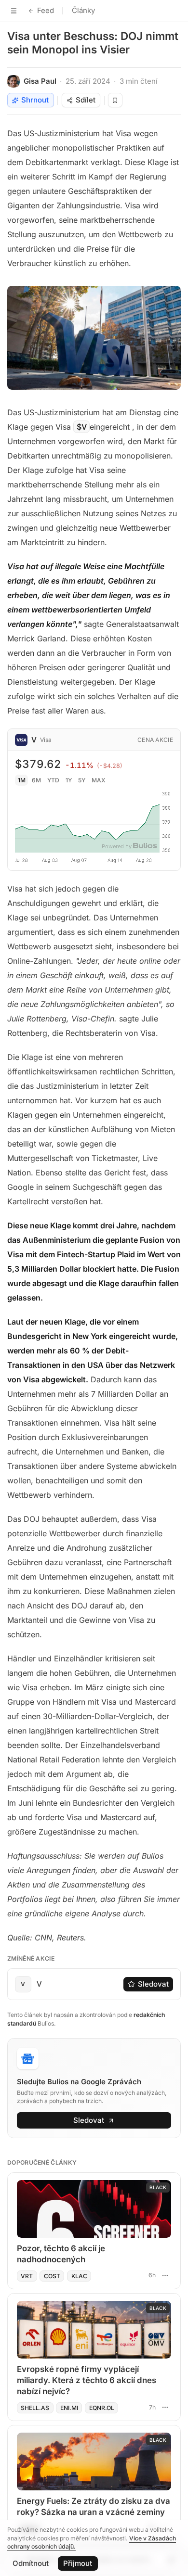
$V (82, 427)
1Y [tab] (69, 780)
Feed (46, 10)
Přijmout (78, 2563)
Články (83, 10)
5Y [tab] (82, 780)
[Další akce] (165, 2275)
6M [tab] (36, 780)
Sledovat (153, 1984)
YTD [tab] (53, 780)
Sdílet (86, 100)
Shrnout (35, 100)
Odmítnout (31, 2563)
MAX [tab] (99, 780)
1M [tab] (22, 780)
